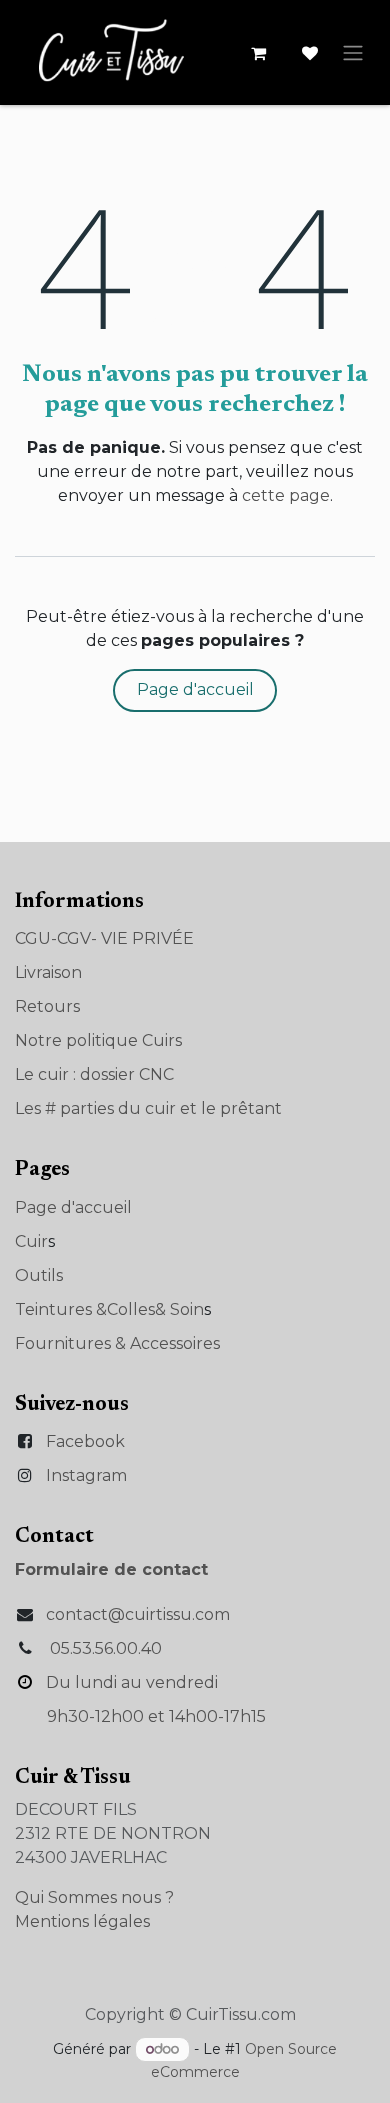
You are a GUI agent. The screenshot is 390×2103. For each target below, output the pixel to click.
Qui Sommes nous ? (94, 1897)
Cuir (31, 1241)
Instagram (86, 1475)
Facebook (85, 1441)
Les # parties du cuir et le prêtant (148, 1108)
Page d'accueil (195, 689)
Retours (47, 1006)
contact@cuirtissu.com (138, 1614)
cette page (286, 495)
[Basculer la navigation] (353, 52)
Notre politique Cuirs (98, 1040)
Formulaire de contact (111, 1569)
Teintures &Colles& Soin (109, 1309)
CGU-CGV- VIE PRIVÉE (104, 938)
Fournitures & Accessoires (117, 1343)
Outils (39, 1275)
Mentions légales (82, 1921)
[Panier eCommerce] (258, 53)
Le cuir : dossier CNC (94, 1074)
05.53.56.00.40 (106, 1648)
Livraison (48, 972)
